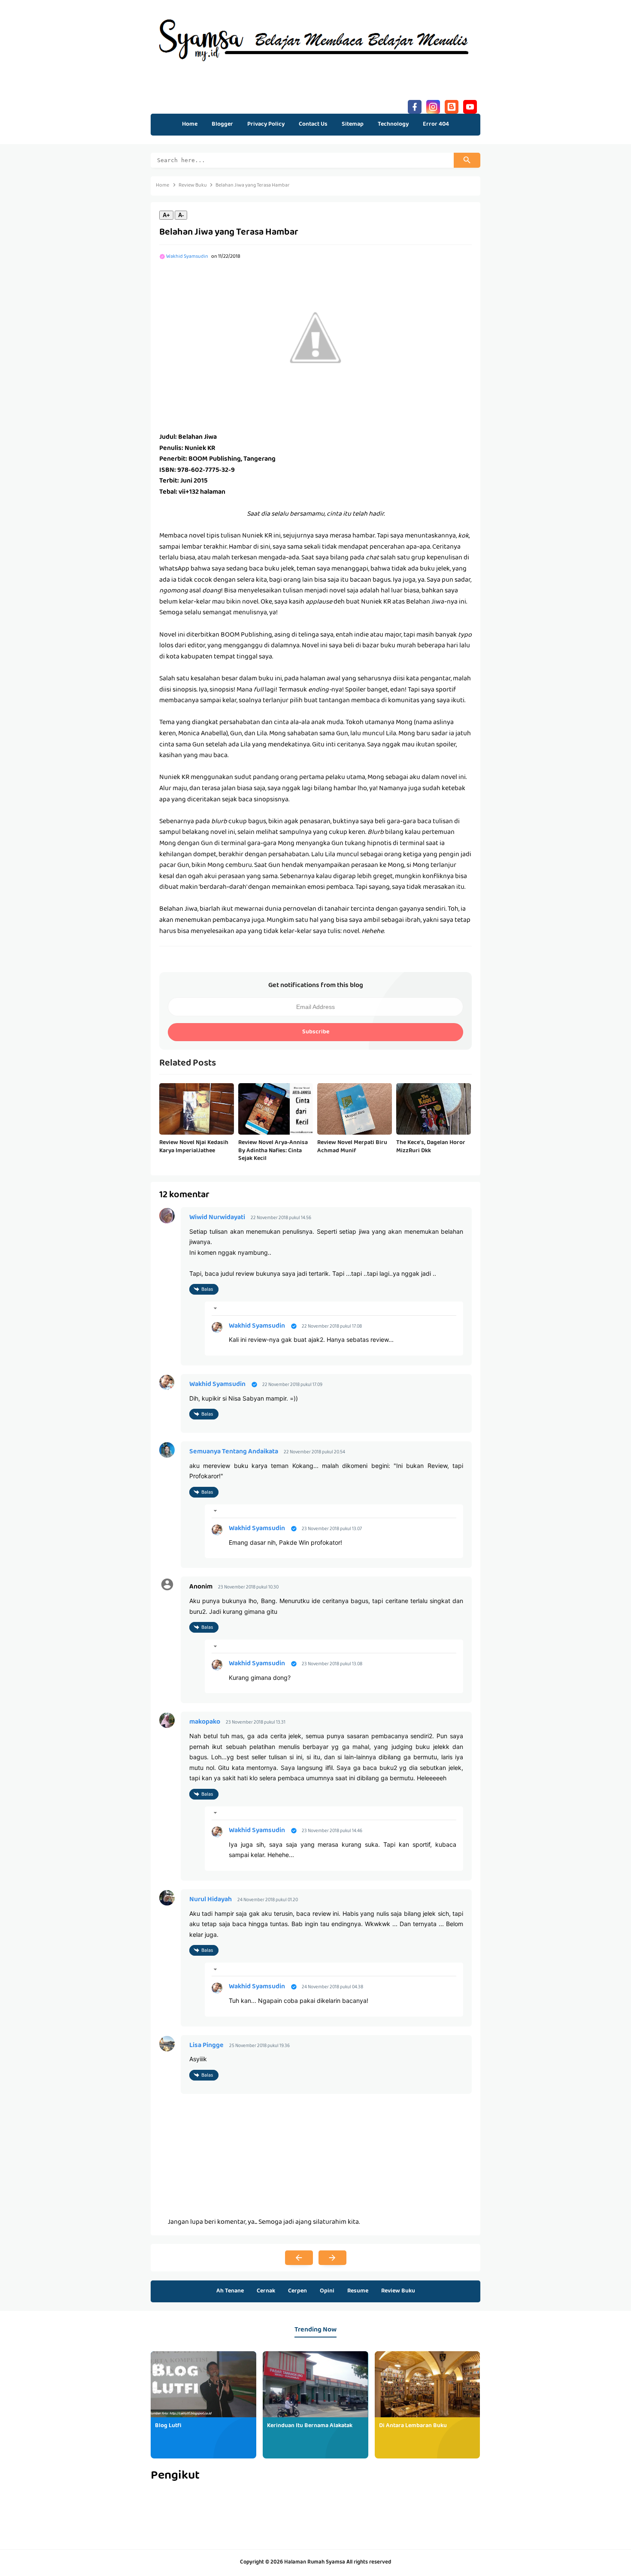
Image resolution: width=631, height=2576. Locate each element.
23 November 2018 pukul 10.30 (248, 1587)
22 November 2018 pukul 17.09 (292, 1385)
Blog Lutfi (168, 2426)
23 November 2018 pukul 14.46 (332, 1831)
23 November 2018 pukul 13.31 (256, 1723)
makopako (205, 1722)
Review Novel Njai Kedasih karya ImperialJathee (194, 1147)
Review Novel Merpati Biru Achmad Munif (352, 1147)
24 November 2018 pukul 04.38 (332, 1987)
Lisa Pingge (206, 2046)
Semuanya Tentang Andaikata (234, 1452)
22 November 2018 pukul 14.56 (281, 1218)
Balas (207, 1290)
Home (190, 124)
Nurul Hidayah (211, 1900)
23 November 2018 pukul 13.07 (332, 1529)
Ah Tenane (230, 2291)
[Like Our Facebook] (415, 106)
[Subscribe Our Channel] (470, 106)
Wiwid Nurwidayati (217, 1218)
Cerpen (297, 2291)
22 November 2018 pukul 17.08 (332, 1327)
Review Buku (398, 2291)
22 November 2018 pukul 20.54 (314, 1452)
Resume (358, 2291)
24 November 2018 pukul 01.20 (268, 1900)
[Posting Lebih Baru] (299, 2258)
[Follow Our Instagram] (433, 106)
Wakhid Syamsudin (257, 1326)
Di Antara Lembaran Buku (413, 2426)
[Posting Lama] (332, 2258)
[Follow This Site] (452, 106)
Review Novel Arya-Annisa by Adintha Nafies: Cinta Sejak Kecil (273, 1151)
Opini (327, 2291)
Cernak (266, 2291)
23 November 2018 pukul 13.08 (332, 1664)
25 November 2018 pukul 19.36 (259, 2046)
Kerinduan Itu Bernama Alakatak (310, 2426)
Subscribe (316, 1032)
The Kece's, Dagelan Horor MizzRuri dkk (431, 1147)
